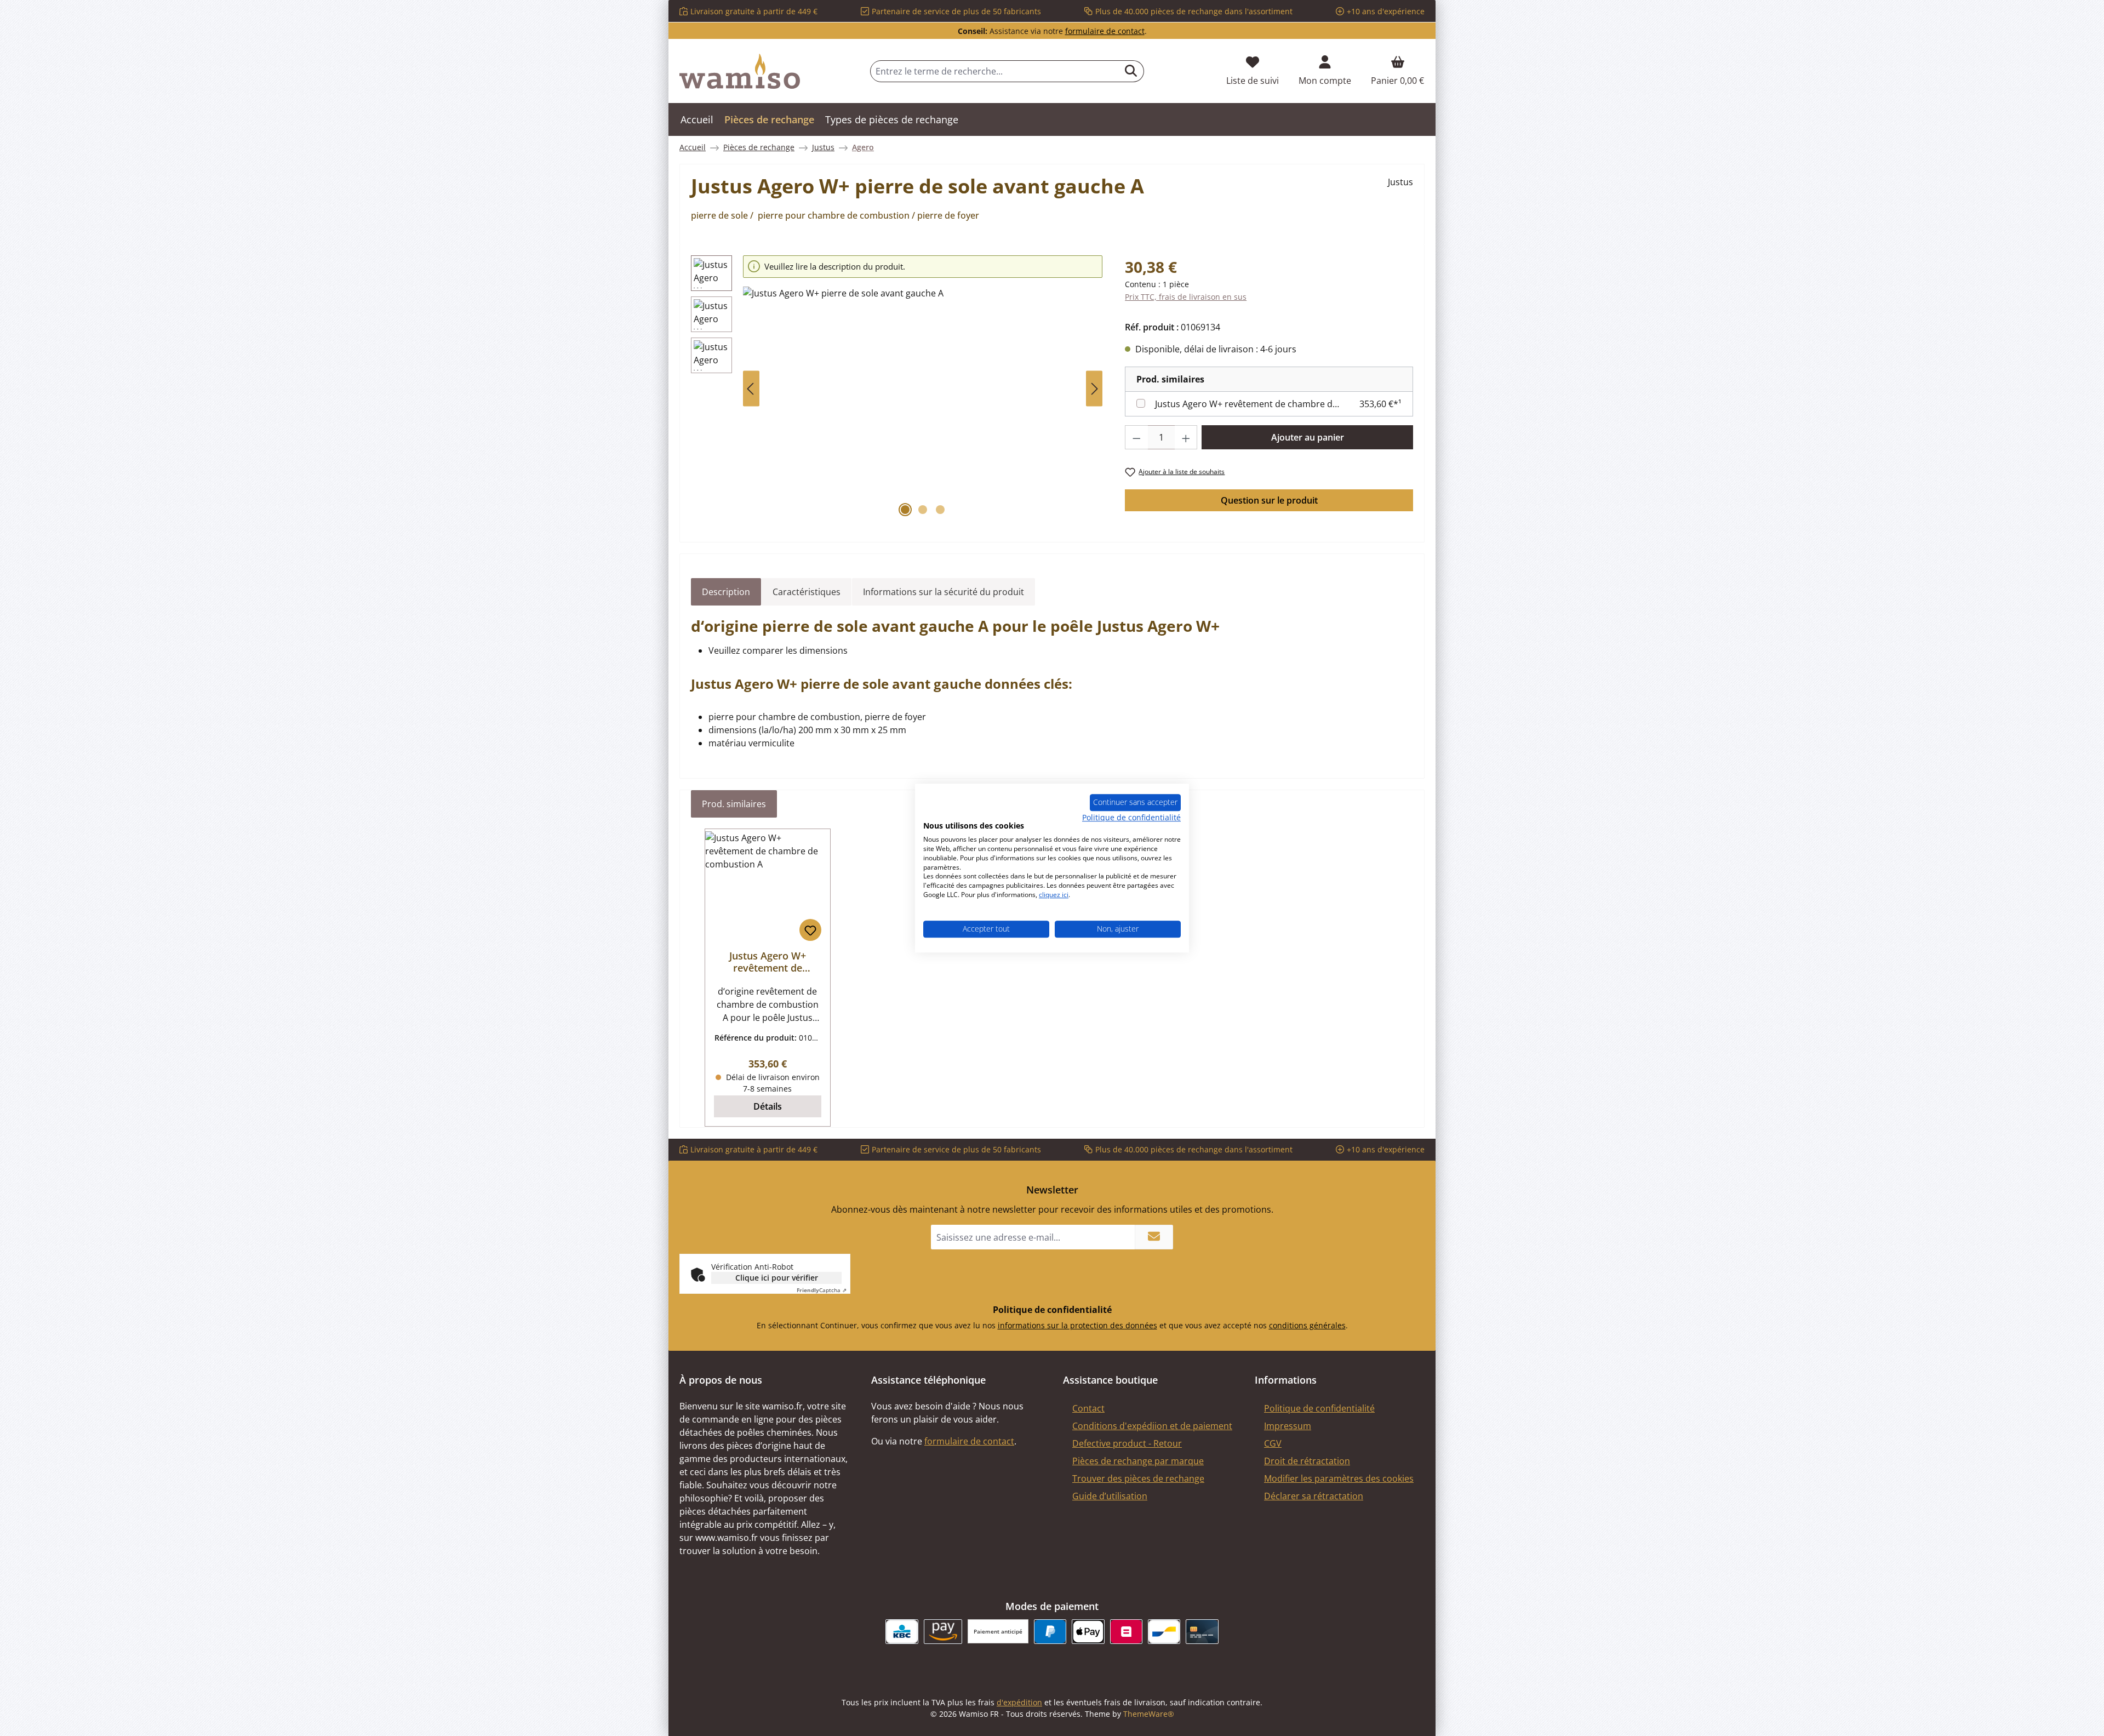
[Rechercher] (1131, 71)
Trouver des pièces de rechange (1138, 1478)
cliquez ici (1054, 895)
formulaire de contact (1105, 31)
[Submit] (1154, 1237)
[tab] (726, 592)
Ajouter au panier (1308, 437)
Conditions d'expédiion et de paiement (1152, 1426)
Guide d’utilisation (1110, 1496)
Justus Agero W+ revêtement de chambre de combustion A (1248, 404)
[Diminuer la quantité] (1136, 437)
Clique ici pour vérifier (777, 1278)
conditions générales (1307, 1325)
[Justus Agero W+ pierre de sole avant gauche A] (923, 404)
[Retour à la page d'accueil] (740, 71)
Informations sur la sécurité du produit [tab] (944, 592)
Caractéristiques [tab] (807, 592)
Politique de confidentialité (1319, 1408)
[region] (897, 389)
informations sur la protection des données (1077, 1325)
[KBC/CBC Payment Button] (902, 1632)
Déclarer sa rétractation (1314, 1496)
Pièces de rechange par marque (1138, 1461)
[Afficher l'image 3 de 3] (940, 510)
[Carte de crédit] (1202, 1632)
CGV (1273, 1443)
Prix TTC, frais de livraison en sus (1186, 297)
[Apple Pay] (1088, 1632)
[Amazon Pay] (943, 1632)
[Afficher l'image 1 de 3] (905, 510)
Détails (768, 1106)
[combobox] (994, 71)
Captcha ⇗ (822, 1290)
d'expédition (1019, 1702)
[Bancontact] (1164, 1632)
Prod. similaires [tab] (734, 804)
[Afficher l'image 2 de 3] (923, 510)
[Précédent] (751, 389)
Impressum (1288, 1426)
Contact (1088, 1408)
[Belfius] (1126, 1632)
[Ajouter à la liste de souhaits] (810, 930)
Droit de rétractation (1307, 1461)
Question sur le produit (1269, 500)
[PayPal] (1050, 1632)
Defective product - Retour (1127, 1443)
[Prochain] (1094, 389)
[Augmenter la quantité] (1186, 437)
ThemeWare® (1149, 1714)
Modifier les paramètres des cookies (1339, 1478)
